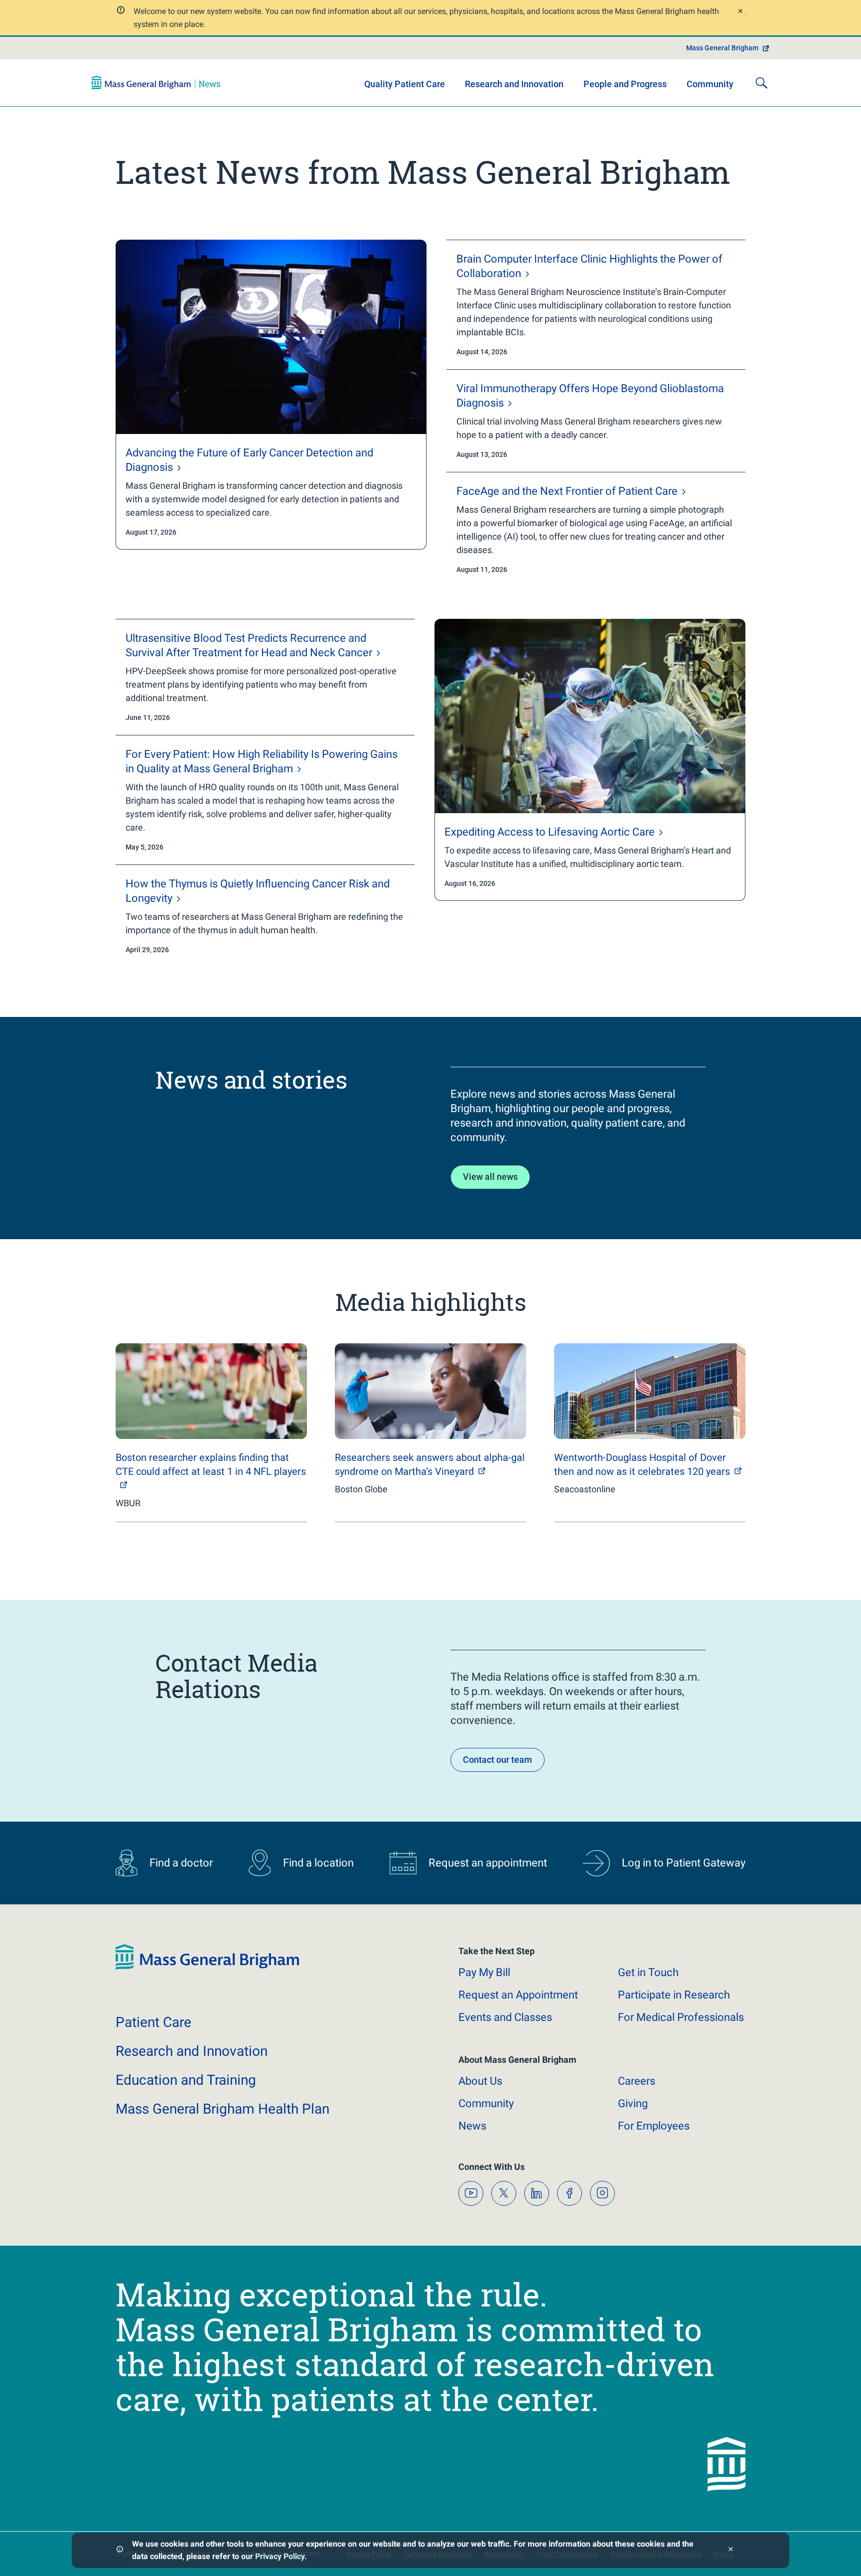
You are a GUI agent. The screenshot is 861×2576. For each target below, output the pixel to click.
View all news (490, 1177)
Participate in (674, 1995)
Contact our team (498, 1760)
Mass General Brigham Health (222, 2109)
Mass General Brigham (722, 48)
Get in (648, 1972)
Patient (153, 2022)
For (654, 2126)
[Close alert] (740, 12)
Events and (505, 2017)
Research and (192, 2051)
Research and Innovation (514, 84)
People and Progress (625, 84)
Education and (186, 2080)
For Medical (681, 2017)
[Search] (761, 83)
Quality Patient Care (405, 84)
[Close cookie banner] (731, 2550)
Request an (518, 1995)
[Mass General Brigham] (156, 83)
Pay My (484, 1972)
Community (710, 84)
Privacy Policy (280, 2556)
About (480, 2081)
